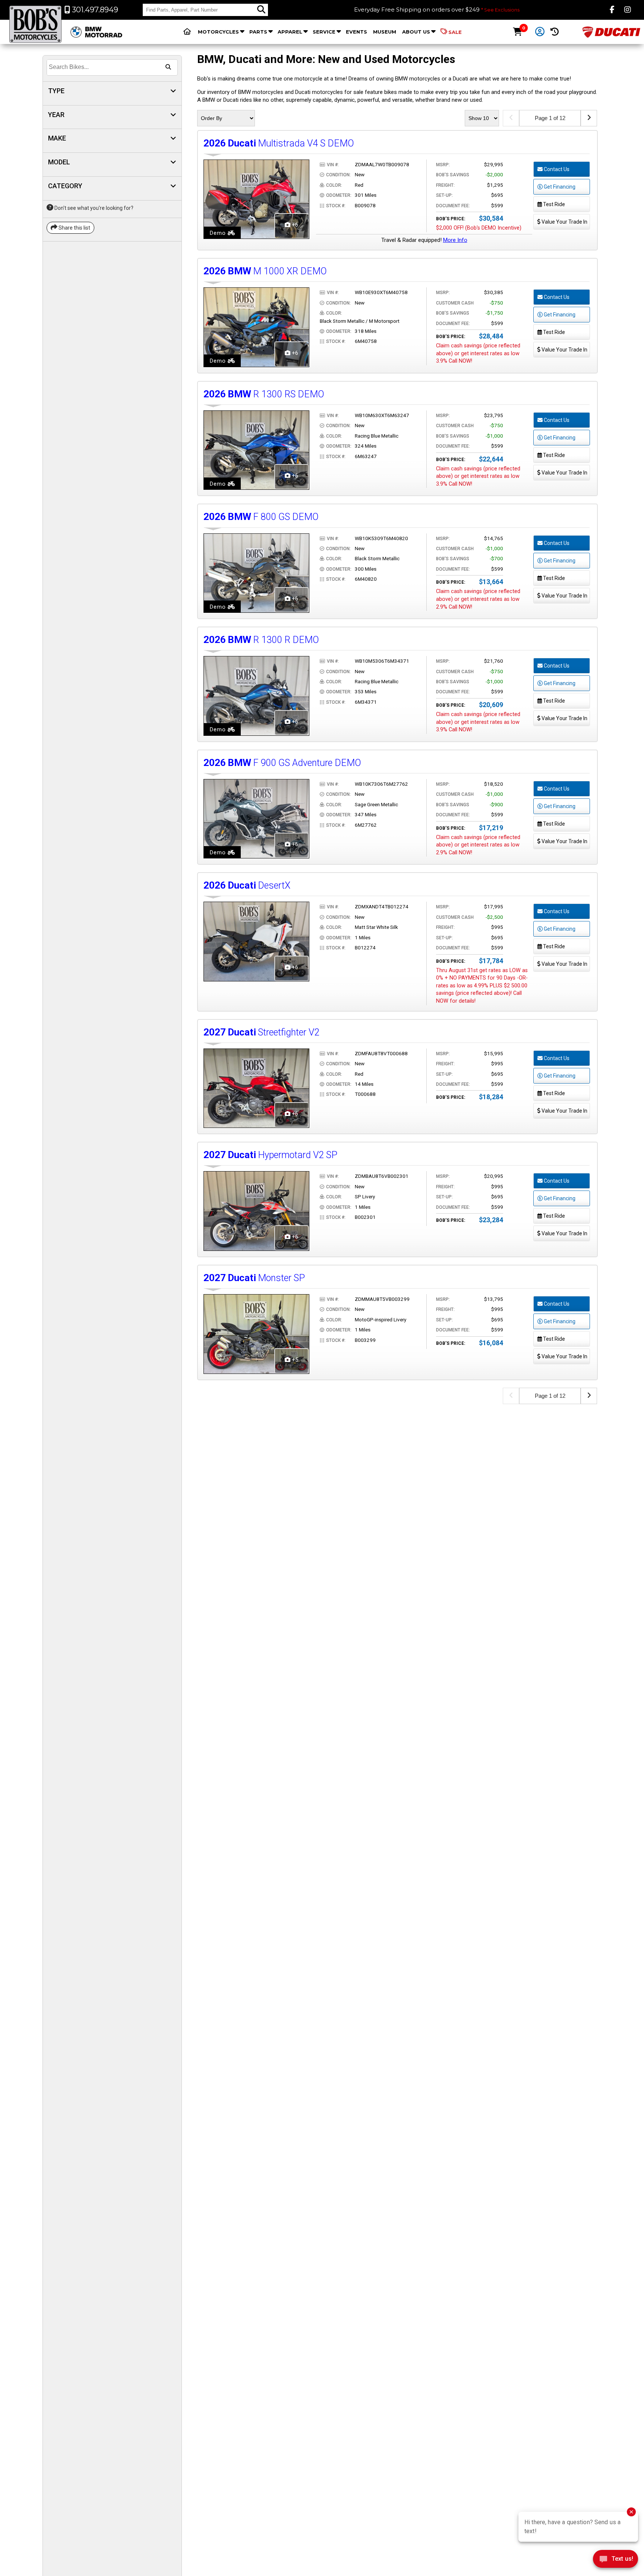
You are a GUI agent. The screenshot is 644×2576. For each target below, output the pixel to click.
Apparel (290, 32)
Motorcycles (218, 32)
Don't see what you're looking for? (93, 208)
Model (59, 162)
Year (56, 115)
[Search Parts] (261, 10)
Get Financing (559, 187)
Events (356, 32)
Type (56, 91)
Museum (385, 32)
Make (57, 138)
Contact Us (556, 169)
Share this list (74, 228)
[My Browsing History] (555, 32)
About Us (416, 32)
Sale (455, 32)
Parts (258, 32)
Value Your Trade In (564, 222)
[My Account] (540, 32)
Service (324, 32)
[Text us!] (615, 2561)
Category (65, 186)
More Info (455, 240)
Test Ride (553, 204)
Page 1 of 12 (550, 118)
